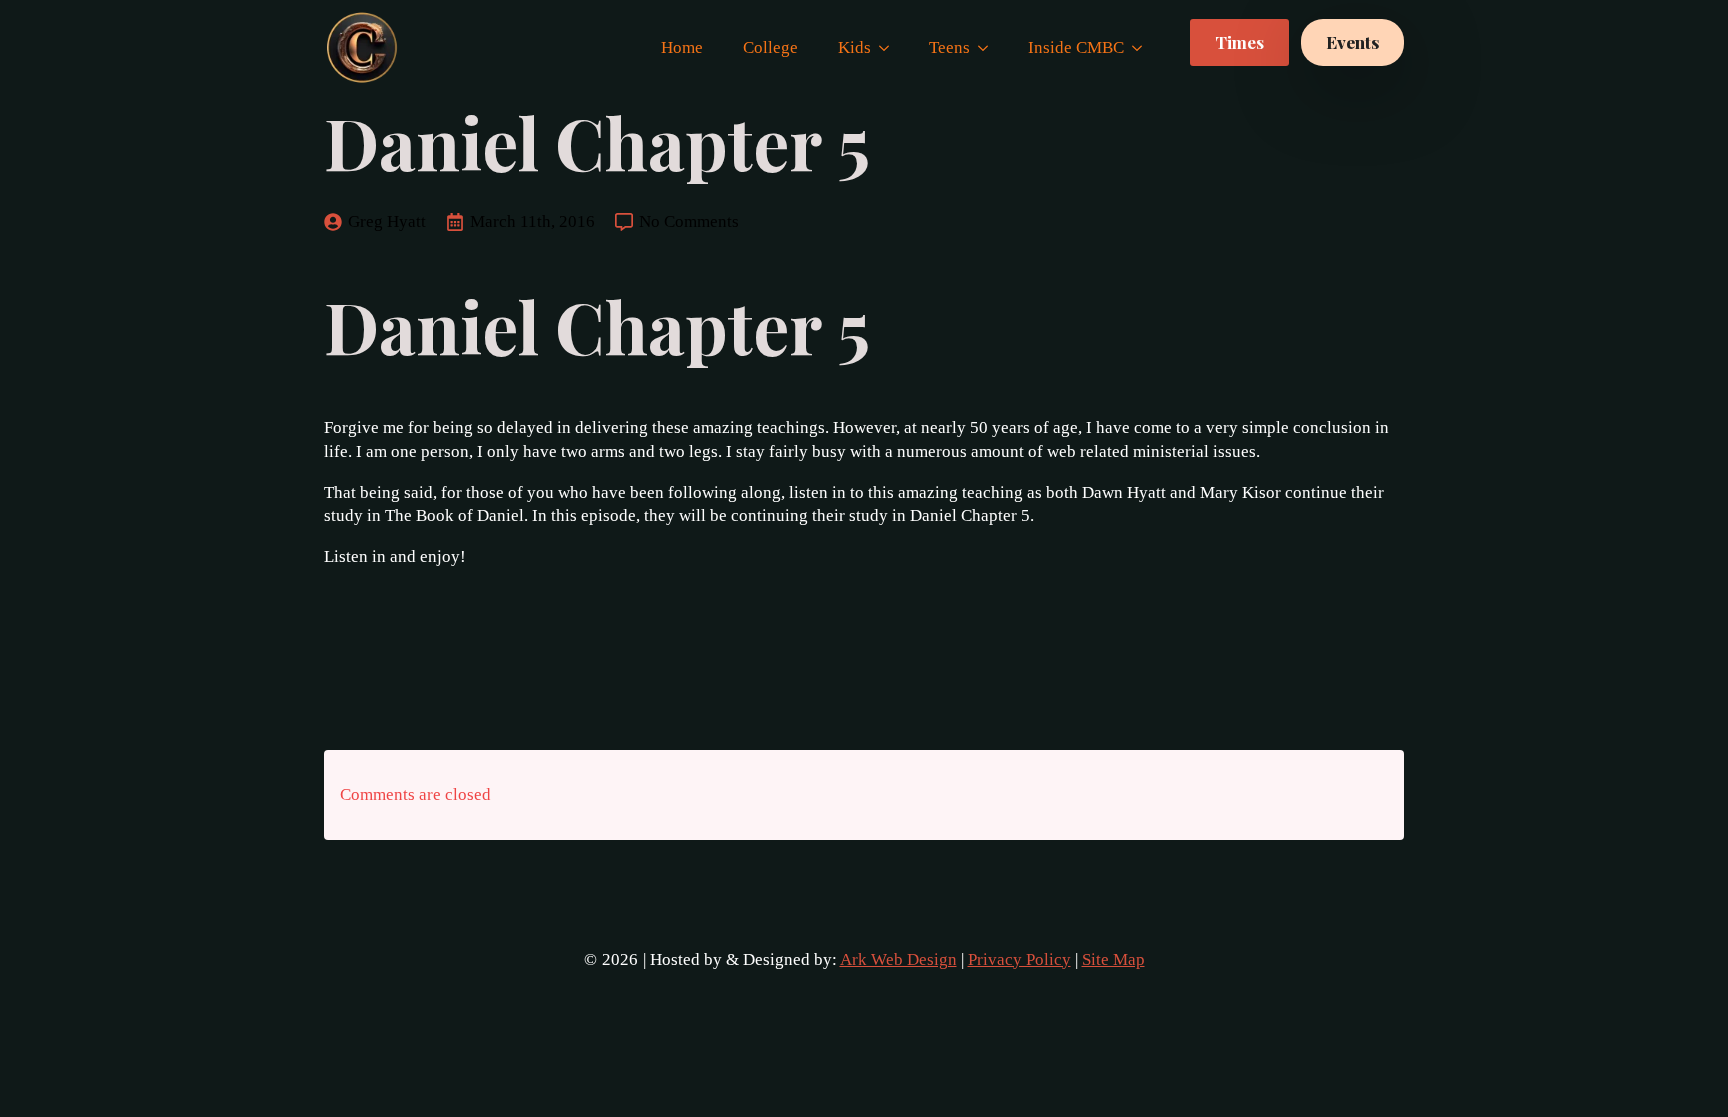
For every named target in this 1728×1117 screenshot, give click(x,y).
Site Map (1113, 959)
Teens (949, 47)
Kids (854, 47)
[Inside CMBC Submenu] (1143, 47)
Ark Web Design (898, 959)
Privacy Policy (1019, 959)
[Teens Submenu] (989, 47)
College (770, 47)
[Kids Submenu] (890, 47)
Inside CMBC (1076, 47)
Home (682, 47)
